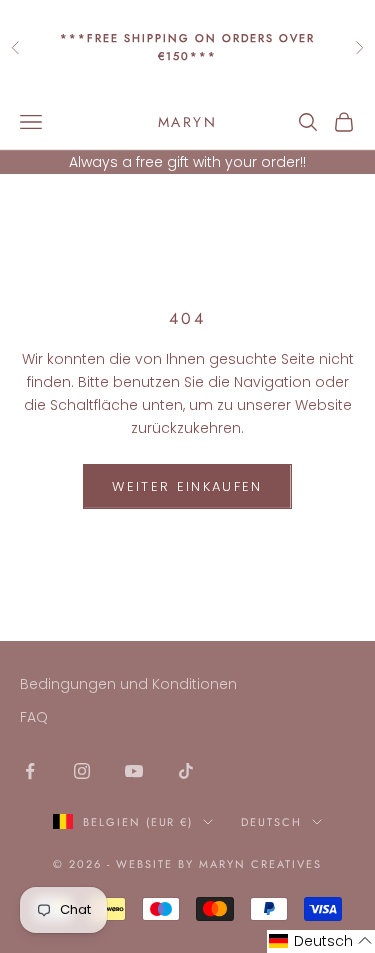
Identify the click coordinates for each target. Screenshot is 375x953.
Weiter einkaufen (187, 486)
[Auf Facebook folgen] (30, 771)
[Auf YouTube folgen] (134, 771)
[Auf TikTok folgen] (186, 771)
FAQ (34, 717)
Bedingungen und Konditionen (128, 684)
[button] (321, 941)
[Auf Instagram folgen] (82, 771)
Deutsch (271, 822)
